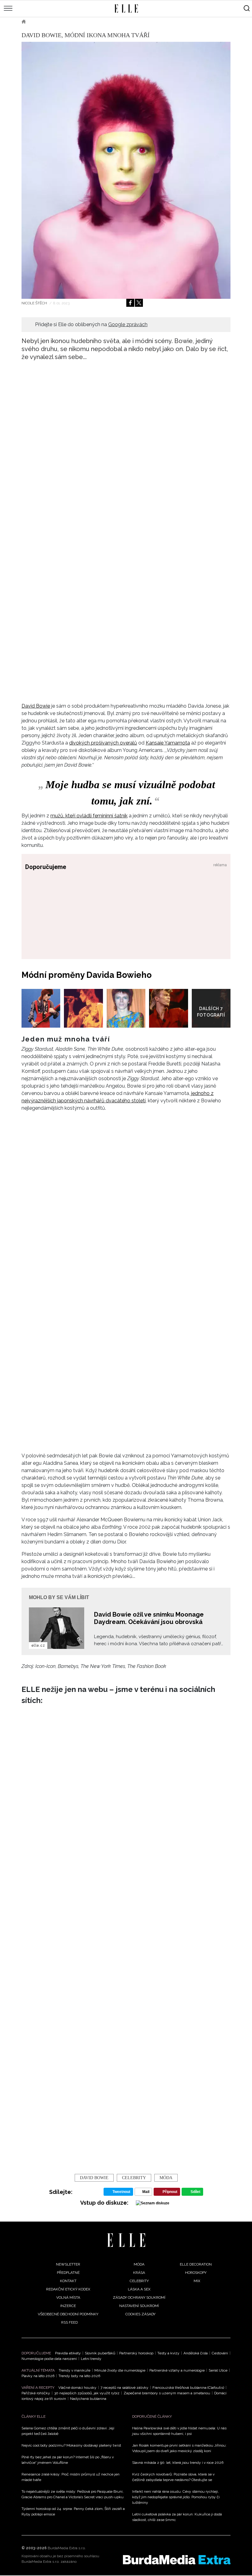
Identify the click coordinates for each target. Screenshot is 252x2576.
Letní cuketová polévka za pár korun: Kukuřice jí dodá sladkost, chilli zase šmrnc (177, 2517)
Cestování (220, 2353)
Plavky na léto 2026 (38, 2376)
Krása (139, 2273)
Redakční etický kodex (68, 2289)
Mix (197, 2281)
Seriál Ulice (218, 2370)
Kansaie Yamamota (168, 743)
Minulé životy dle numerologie (120, 2370)
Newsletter (68, 2264)
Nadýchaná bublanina (88, 2399)
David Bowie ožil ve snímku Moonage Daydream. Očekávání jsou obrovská (149, 1618)
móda (166, 2178)
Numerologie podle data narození (49, 2359)
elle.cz (38, 1646)
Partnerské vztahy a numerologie (177, 2370)
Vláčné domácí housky (77, 2388)
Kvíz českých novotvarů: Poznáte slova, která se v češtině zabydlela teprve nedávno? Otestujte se (173, 2477)
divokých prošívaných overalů (103, 743)
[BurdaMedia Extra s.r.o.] (177, 2560)
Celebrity (134, 2178)
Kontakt (68, 2281)
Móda (40, 22)
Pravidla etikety (68, 2353)
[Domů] (126, 2240)
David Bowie (36, 706)
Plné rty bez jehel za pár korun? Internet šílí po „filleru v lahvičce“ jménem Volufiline (68, 2460)
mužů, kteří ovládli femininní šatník (89, 816)
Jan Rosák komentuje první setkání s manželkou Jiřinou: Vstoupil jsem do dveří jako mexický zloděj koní (179, 2448)
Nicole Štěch (35, 303)
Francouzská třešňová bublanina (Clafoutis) (188, 2388)
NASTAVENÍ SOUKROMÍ (139, 2306)
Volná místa (68, 2297)
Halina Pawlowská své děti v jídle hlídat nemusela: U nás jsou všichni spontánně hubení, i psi (179, 2431)
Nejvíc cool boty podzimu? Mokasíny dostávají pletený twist (71, 2445)
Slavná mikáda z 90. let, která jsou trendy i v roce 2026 (178, 2463)
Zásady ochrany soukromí (139, 2297)
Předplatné (68, 2273)
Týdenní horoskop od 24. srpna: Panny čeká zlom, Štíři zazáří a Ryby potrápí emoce (73, 2511)
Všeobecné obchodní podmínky (68, 2314)
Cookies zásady (140, 2314)
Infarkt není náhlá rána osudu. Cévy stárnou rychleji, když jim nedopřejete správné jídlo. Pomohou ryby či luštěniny (176, 2497)
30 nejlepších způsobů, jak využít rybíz (87, 2393)
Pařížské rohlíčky (36, 2393)
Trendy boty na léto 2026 (79, 2376)
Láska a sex (139, 2289)
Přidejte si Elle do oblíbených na (91, 324)
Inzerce (68, 2306)
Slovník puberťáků (100, 2353)
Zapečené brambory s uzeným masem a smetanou (167, 2393)
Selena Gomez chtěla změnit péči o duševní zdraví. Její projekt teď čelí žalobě (68, 2431)
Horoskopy (196, 2273)
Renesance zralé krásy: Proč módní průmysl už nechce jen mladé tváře (71, 2477)
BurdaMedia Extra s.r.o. (67, 2548)
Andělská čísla (196, 2353)
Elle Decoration (196, 2264)
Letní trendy (91, 2359)
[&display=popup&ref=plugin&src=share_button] (130, 303)
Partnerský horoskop (136, 2353)
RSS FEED (69, 2322)
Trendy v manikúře (75, 2370)
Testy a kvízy (168, 2353)
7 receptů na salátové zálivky (124, 2388)
